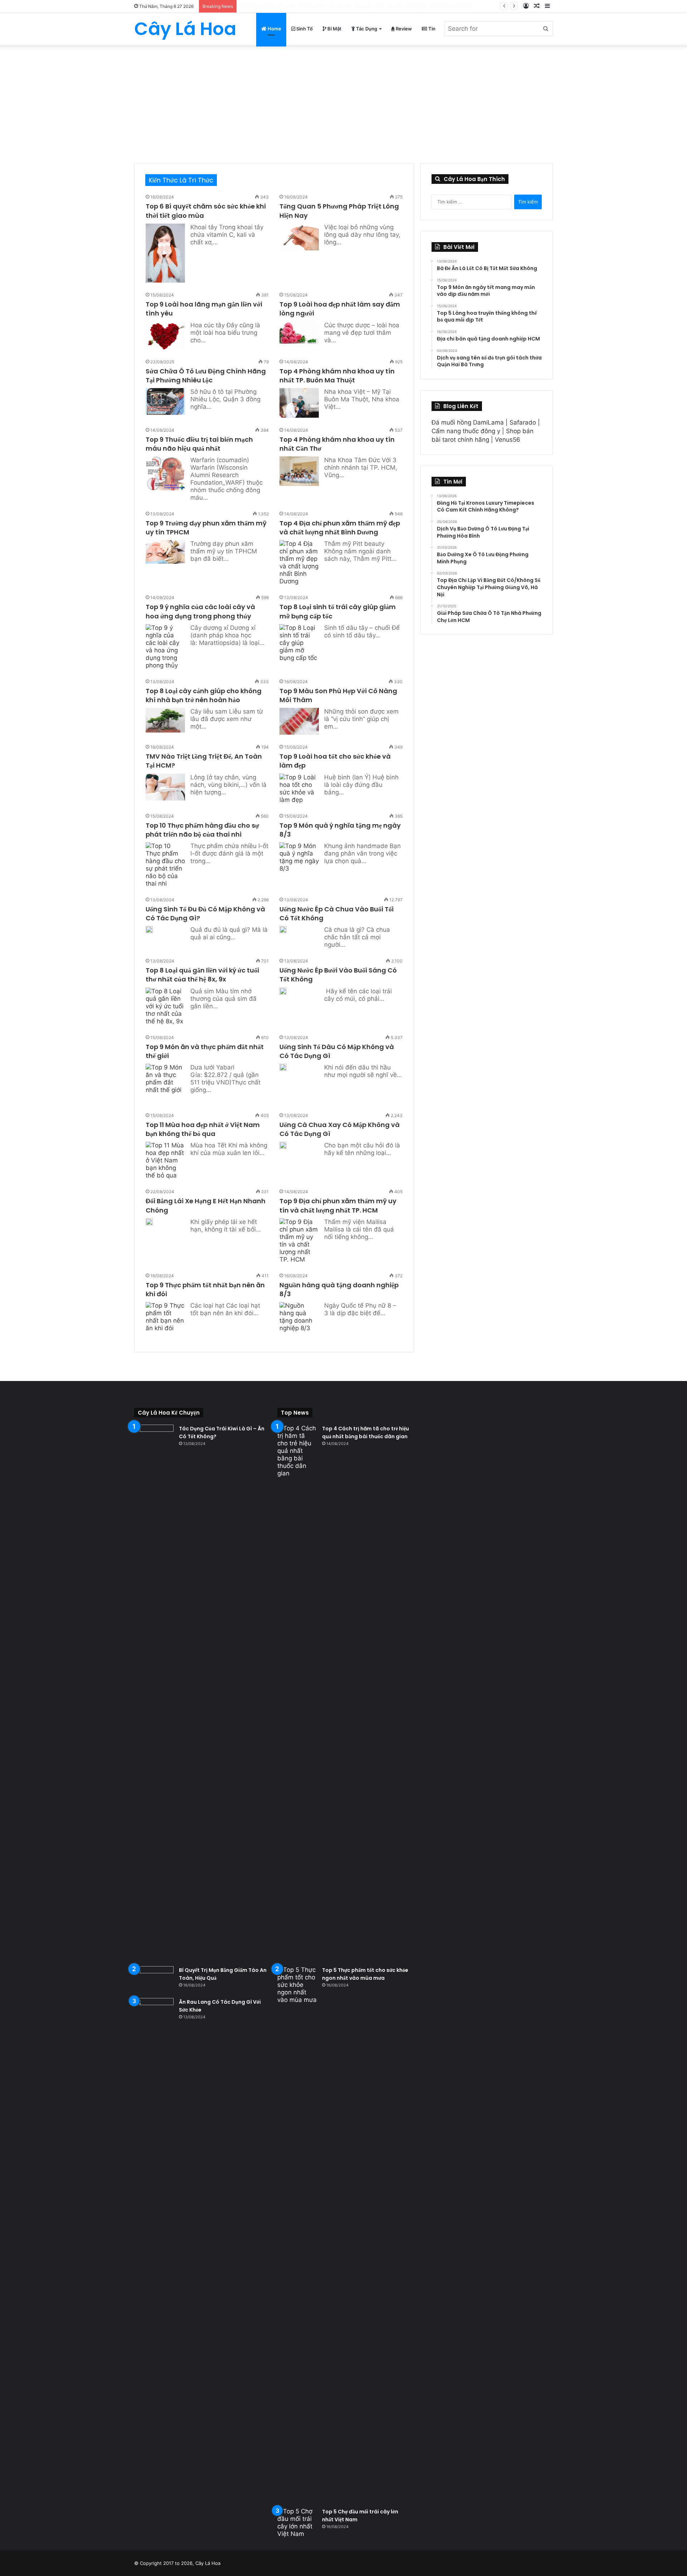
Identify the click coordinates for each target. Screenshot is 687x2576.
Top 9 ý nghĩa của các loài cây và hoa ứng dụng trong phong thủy (200, 611)
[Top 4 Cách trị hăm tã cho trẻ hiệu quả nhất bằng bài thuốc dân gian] (297, 1693)
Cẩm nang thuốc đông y (466, 431)
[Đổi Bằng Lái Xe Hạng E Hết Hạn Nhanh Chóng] (149, 1222)
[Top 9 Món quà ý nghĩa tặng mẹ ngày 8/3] (299, 857)
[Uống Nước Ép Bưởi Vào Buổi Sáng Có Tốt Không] (283, 991)
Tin (431, 29)
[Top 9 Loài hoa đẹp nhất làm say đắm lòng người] (299, 333)
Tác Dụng (366, 29)
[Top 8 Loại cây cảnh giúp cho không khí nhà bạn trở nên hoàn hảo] (165, 720)
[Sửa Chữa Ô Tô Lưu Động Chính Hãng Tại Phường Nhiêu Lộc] (165, 401)
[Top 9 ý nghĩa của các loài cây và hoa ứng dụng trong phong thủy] (165, 647)
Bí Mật (334, 29)
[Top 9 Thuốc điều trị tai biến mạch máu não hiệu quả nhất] (165, 473)
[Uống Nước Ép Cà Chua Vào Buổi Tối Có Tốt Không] (283, 930)
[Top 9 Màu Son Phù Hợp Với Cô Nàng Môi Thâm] (299, 721)
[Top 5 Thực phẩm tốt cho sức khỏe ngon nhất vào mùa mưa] (297, 2234)
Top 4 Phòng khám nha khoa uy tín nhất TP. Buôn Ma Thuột (337, 376)
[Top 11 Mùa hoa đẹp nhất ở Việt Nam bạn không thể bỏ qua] (165, 1160)
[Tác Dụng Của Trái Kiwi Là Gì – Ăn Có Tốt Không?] (154, 1693)
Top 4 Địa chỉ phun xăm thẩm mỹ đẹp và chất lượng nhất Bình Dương (340, 528)
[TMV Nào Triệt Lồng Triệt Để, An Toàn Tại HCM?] (165, 787)
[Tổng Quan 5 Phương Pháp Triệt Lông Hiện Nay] (299, 237)
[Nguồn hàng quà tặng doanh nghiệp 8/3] (299, 1317)
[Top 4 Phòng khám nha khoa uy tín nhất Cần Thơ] (299, 471)
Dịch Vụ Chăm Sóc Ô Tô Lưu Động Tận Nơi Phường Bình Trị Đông (333, 6)
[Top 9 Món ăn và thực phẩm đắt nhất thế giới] (165, 1083)
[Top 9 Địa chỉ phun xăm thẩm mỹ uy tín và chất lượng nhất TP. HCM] (299, 1241)
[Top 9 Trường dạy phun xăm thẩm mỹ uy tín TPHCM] (165, 552)
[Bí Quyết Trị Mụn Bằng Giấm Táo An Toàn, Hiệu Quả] (154, 1980)
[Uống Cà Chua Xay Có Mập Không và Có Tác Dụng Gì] (283, 1145)
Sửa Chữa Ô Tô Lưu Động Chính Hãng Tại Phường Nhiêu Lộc (206, 376)
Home (274, 29)
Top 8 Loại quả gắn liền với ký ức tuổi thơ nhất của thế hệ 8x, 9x (202, 975)
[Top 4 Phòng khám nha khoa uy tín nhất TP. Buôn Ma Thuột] (299, 403)
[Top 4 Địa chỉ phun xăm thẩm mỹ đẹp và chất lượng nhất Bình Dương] (299, 563)
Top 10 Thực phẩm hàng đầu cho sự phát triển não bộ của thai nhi (202, 830)
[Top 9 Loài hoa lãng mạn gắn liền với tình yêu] (165, 336)
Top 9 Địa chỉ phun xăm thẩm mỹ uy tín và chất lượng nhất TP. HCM (338, 1205)
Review (403, 29)
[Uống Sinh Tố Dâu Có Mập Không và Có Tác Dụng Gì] (283, 1068)
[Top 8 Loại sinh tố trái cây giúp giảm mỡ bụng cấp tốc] (299, 643)
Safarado (523, 422)
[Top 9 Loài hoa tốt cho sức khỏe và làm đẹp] (299, 789)
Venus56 (508, 440)
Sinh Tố (304, 29)
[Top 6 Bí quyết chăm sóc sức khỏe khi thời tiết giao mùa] (165, 253)
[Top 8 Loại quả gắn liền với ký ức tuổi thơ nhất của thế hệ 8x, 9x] (165, 1006)
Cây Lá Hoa (208, 2563)
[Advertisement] (343, 99)
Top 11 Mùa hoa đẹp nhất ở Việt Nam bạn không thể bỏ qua (203, 1129)
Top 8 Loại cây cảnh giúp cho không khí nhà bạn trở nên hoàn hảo (204, 695)
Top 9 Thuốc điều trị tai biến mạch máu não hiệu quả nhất (199, 444)
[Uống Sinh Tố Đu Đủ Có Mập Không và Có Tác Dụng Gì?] (149, 930)
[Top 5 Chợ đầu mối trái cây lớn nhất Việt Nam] (297, 2523)
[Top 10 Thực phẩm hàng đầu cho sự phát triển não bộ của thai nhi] (165, 865)
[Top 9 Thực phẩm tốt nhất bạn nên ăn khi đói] (165, 1322)
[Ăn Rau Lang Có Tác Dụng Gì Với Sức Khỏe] (154, 2266)
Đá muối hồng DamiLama (468, 422)
